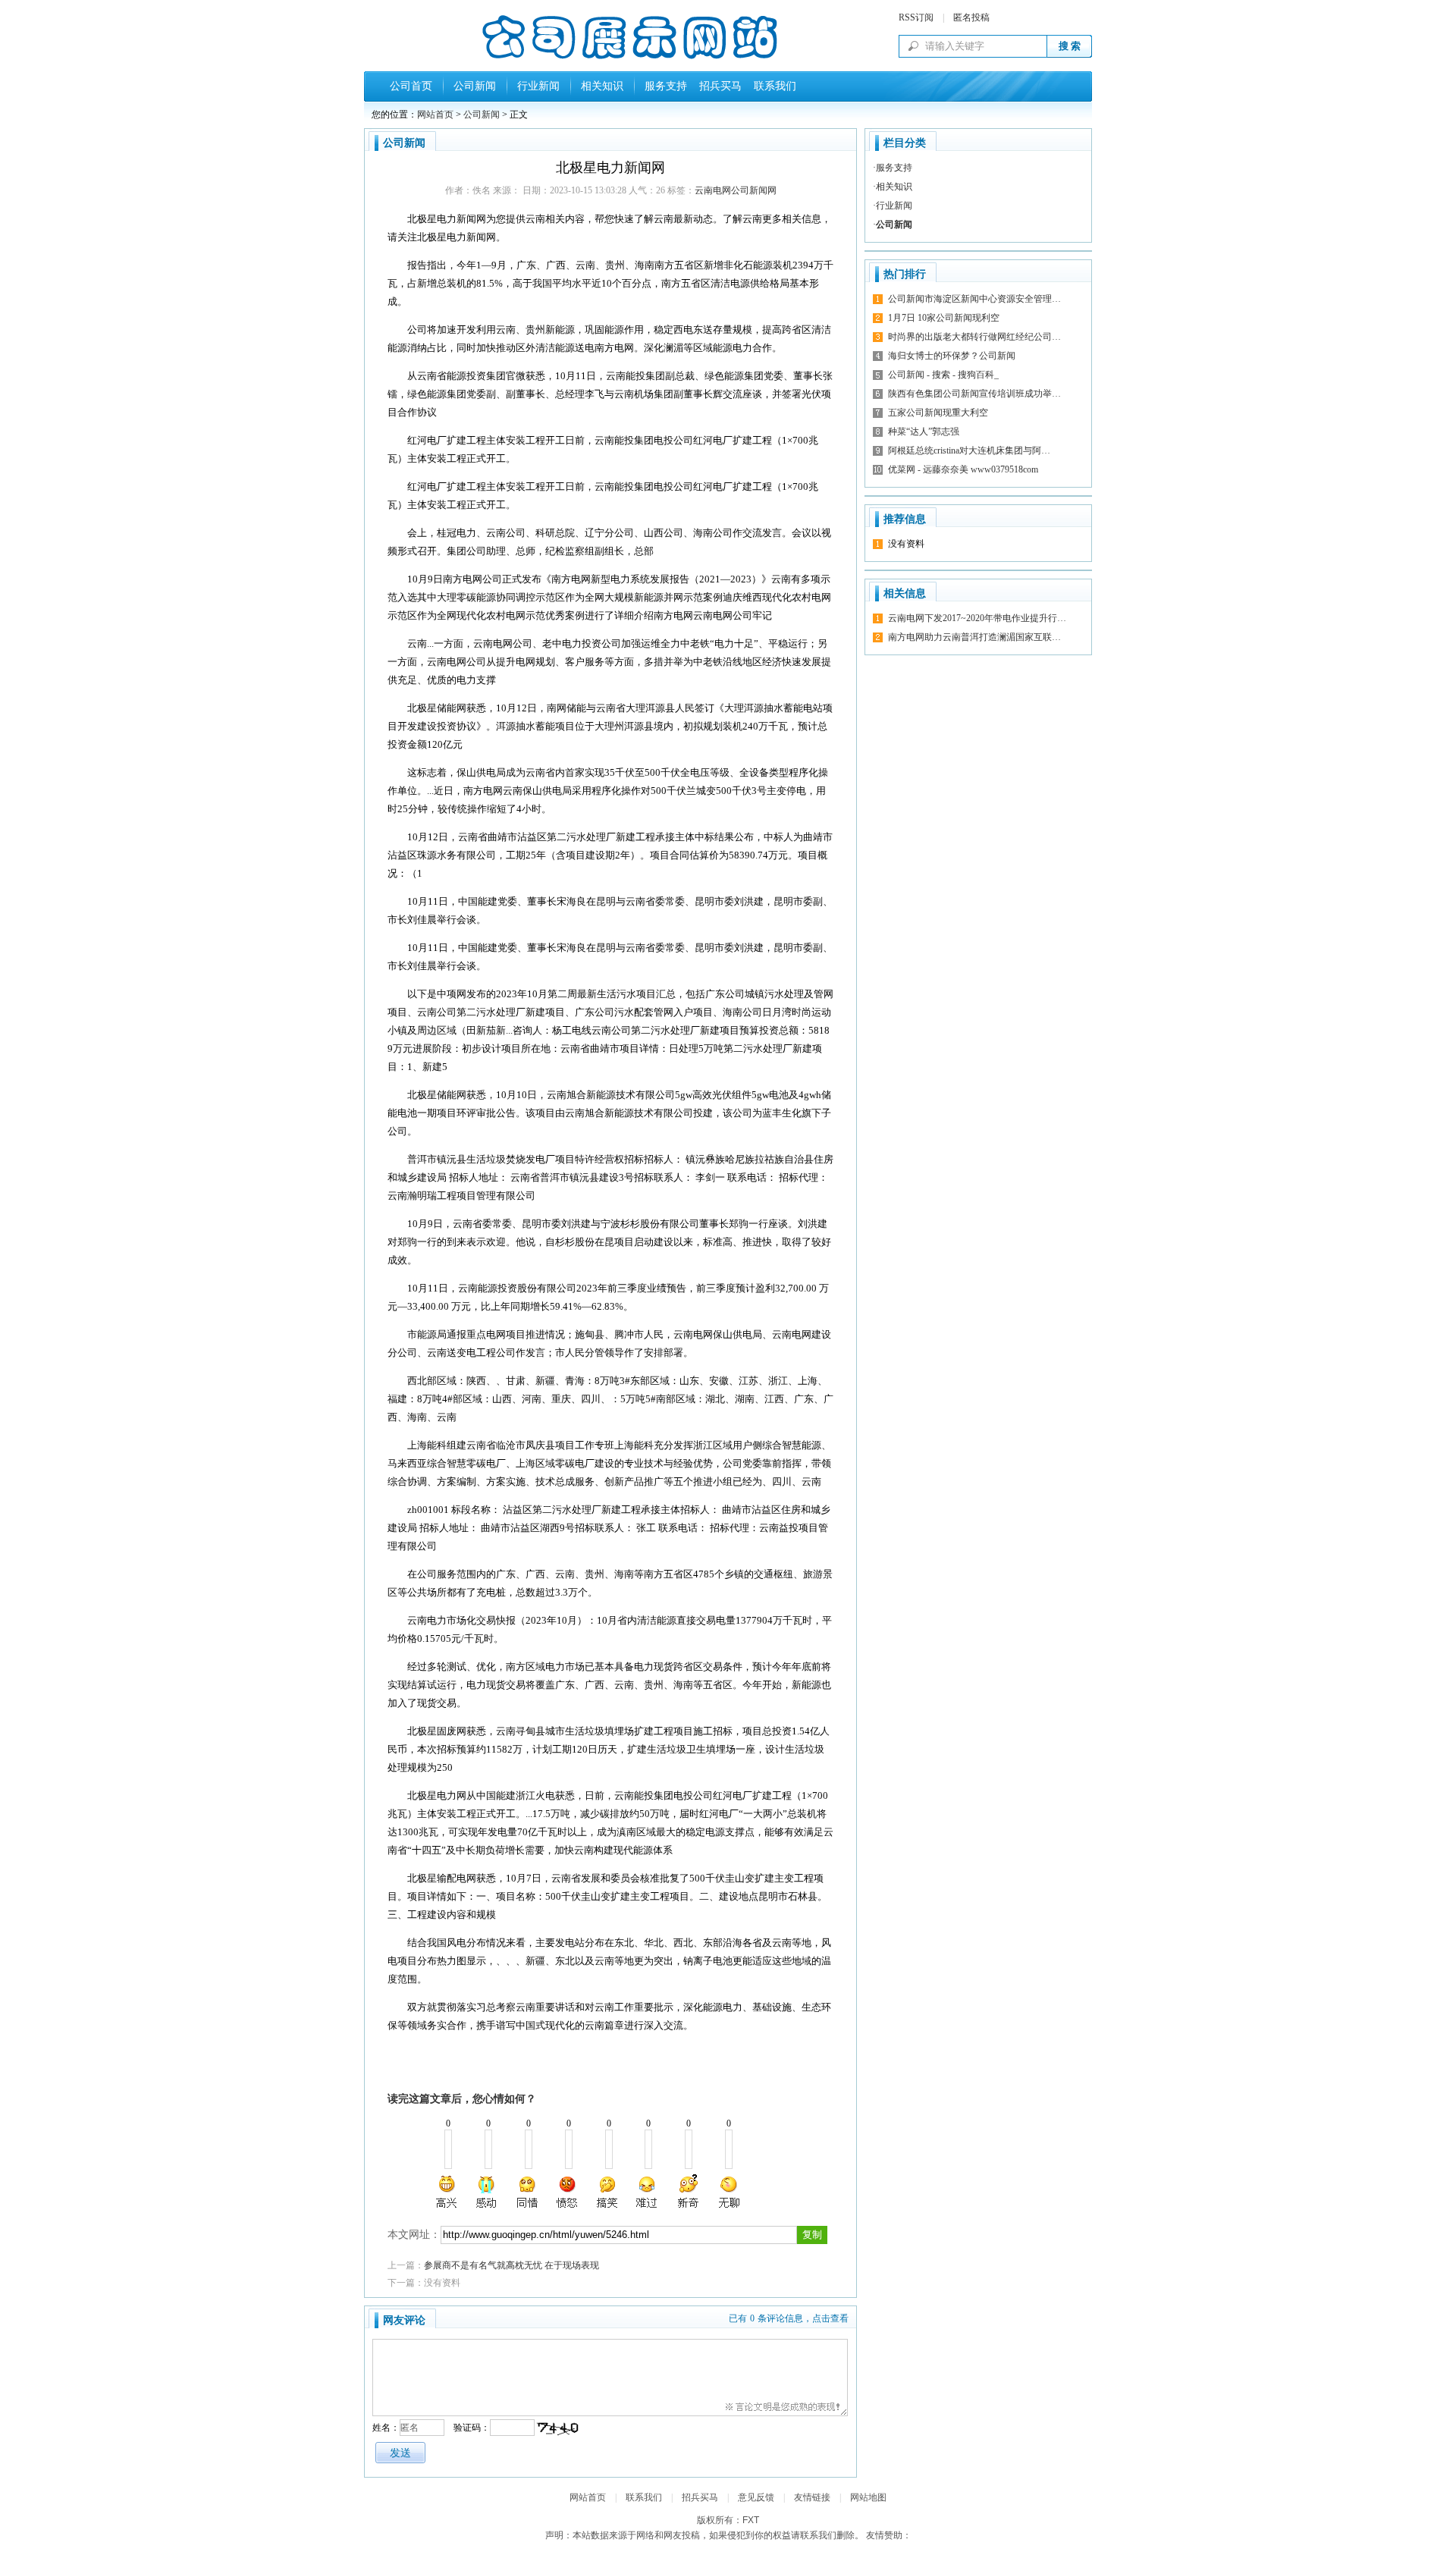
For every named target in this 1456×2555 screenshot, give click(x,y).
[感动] (488, 2192)
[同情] (528, 2192)
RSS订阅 (916, 17)
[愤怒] (567, 2192)
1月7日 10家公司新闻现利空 (944, 318)
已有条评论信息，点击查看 (789, 2318)
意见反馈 (756, 2497)
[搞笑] (607, 2192)
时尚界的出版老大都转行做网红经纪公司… (974, 337)
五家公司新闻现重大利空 (938, 413)
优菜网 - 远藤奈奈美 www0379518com (963, 469)
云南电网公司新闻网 (736, 190)
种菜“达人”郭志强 (924, 432)
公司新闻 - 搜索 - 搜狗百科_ (943, 375)
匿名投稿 (971, 17)
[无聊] (728, 2192)
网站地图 (868, 2497)
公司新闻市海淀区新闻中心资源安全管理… (974, 299)
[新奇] (688, 2192)
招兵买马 (717, 86)
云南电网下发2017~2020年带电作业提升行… (977, 618)
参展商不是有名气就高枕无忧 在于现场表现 (511, 2265)
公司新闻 (475, 86)
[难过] (648, 2192)
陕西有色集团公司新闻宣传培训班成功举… (974, 394)
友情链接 (812, 2497)
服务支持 (666, 86)
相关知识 (602, 86)
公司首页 (411, 86)
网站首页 (435, 115)
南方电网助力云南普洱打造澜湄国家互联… (974, 637)
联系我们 (772, 86)
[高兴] (447, 2192)
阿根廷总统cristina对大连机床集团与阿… (969, 450)
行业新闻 (538, 86)
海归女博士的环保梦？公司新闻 (952, 356)
